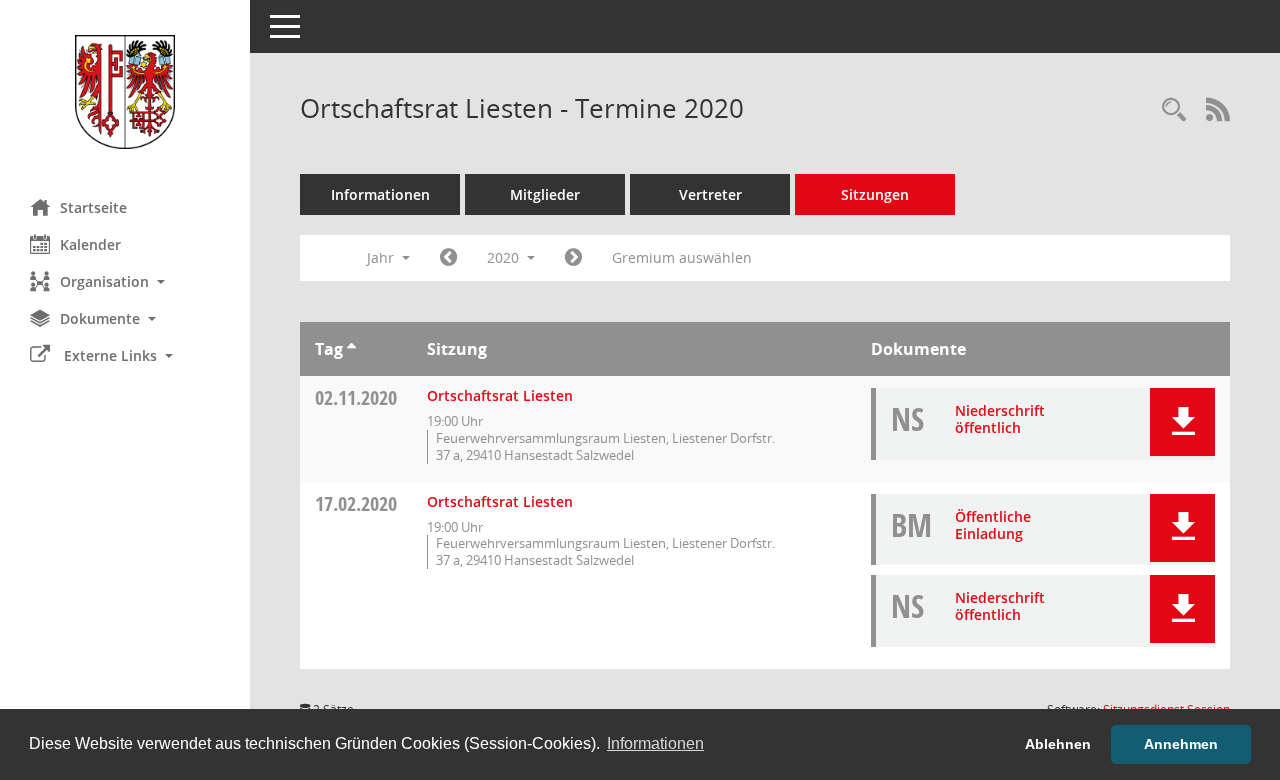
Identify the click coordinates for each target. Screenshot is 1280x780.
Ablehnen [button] (1058, 744)
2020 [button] (505, 257)
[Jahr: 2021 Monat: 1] (573, 258)
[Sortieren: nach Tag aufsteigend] (351, 349)
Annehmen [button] (1181, 744)
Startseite (93, 207)
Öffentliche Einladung (993, 525)
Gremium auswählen (682, 257)
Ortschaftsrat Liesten (500, 395)
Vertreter (710, 194)
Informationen (380, 194)
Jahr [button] (382, 257)
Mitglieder (545, 194)
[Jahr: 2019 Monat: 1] (448, 258)
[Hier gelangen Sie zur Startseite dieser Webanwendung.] (125, 92)
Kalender (90, 244)
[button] (125, 281)
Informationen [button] (655, 743)
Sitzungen (875, 194)
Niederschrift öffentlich (1000, 419)
